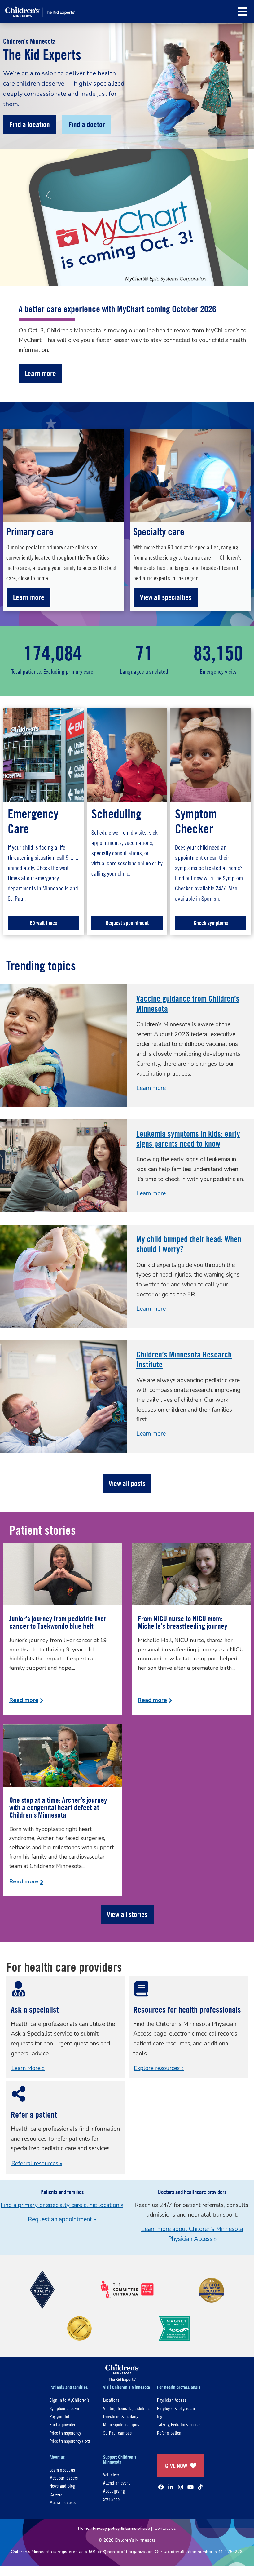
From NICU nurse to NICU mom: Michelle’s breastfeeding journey (182, 1622)
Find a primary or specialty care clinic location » (62, 2205)
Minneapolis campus (121, 2424)
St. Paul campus (117, 2433)
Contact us (165, 2528)
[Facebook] (161, 2487)
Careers (56, 2494)
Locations (111, 2400)
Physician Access (172, 2400)
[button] (242, 12)
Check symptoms (211, 923)
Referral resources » (37, 2163)
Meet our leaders (64, 2478)
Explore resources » (159, 2068)
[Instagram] (181, 2487)
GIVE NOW (176, 2466)
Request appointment (127, 923)
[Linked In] (171, 2487)
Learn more (29, 597)
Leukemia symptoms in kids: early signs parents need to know (188, 1139)
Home (84, 2528)
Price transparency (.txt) (70, 2441)
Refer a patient (170, 2433)
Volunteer (111, 2474)
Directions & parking (121, 2416)
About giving (114, 2491)
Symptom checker (64, 2408)
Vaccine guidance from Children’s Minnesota (188, 1003)
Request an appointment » (62, 2219)
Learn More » (28, 2068)
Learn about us (62, 2469)
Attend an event (116, 2483)
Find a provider (62, 2424)
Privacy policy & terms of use (121, 2528)
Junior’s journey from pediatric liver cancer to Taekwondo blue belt (58, 1622)
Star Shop (111, 2499)
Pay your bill (60, 2416)
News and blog (62, 2486)
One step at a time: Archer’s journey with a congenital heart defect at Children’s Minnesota (58, 1807)
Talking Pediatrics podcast (180, 2424)
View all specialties (166, 597)
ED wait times (43, 923)
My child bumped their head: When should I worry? (189, 1244)
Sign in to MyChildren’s (69, 2400)
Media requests (63, 2502)
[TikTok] (200, 2487)
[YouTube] (190, 2487)
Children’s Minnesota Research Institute (184, 1359)
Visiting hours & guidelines (127, 2408)
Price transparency (65, 2433)
